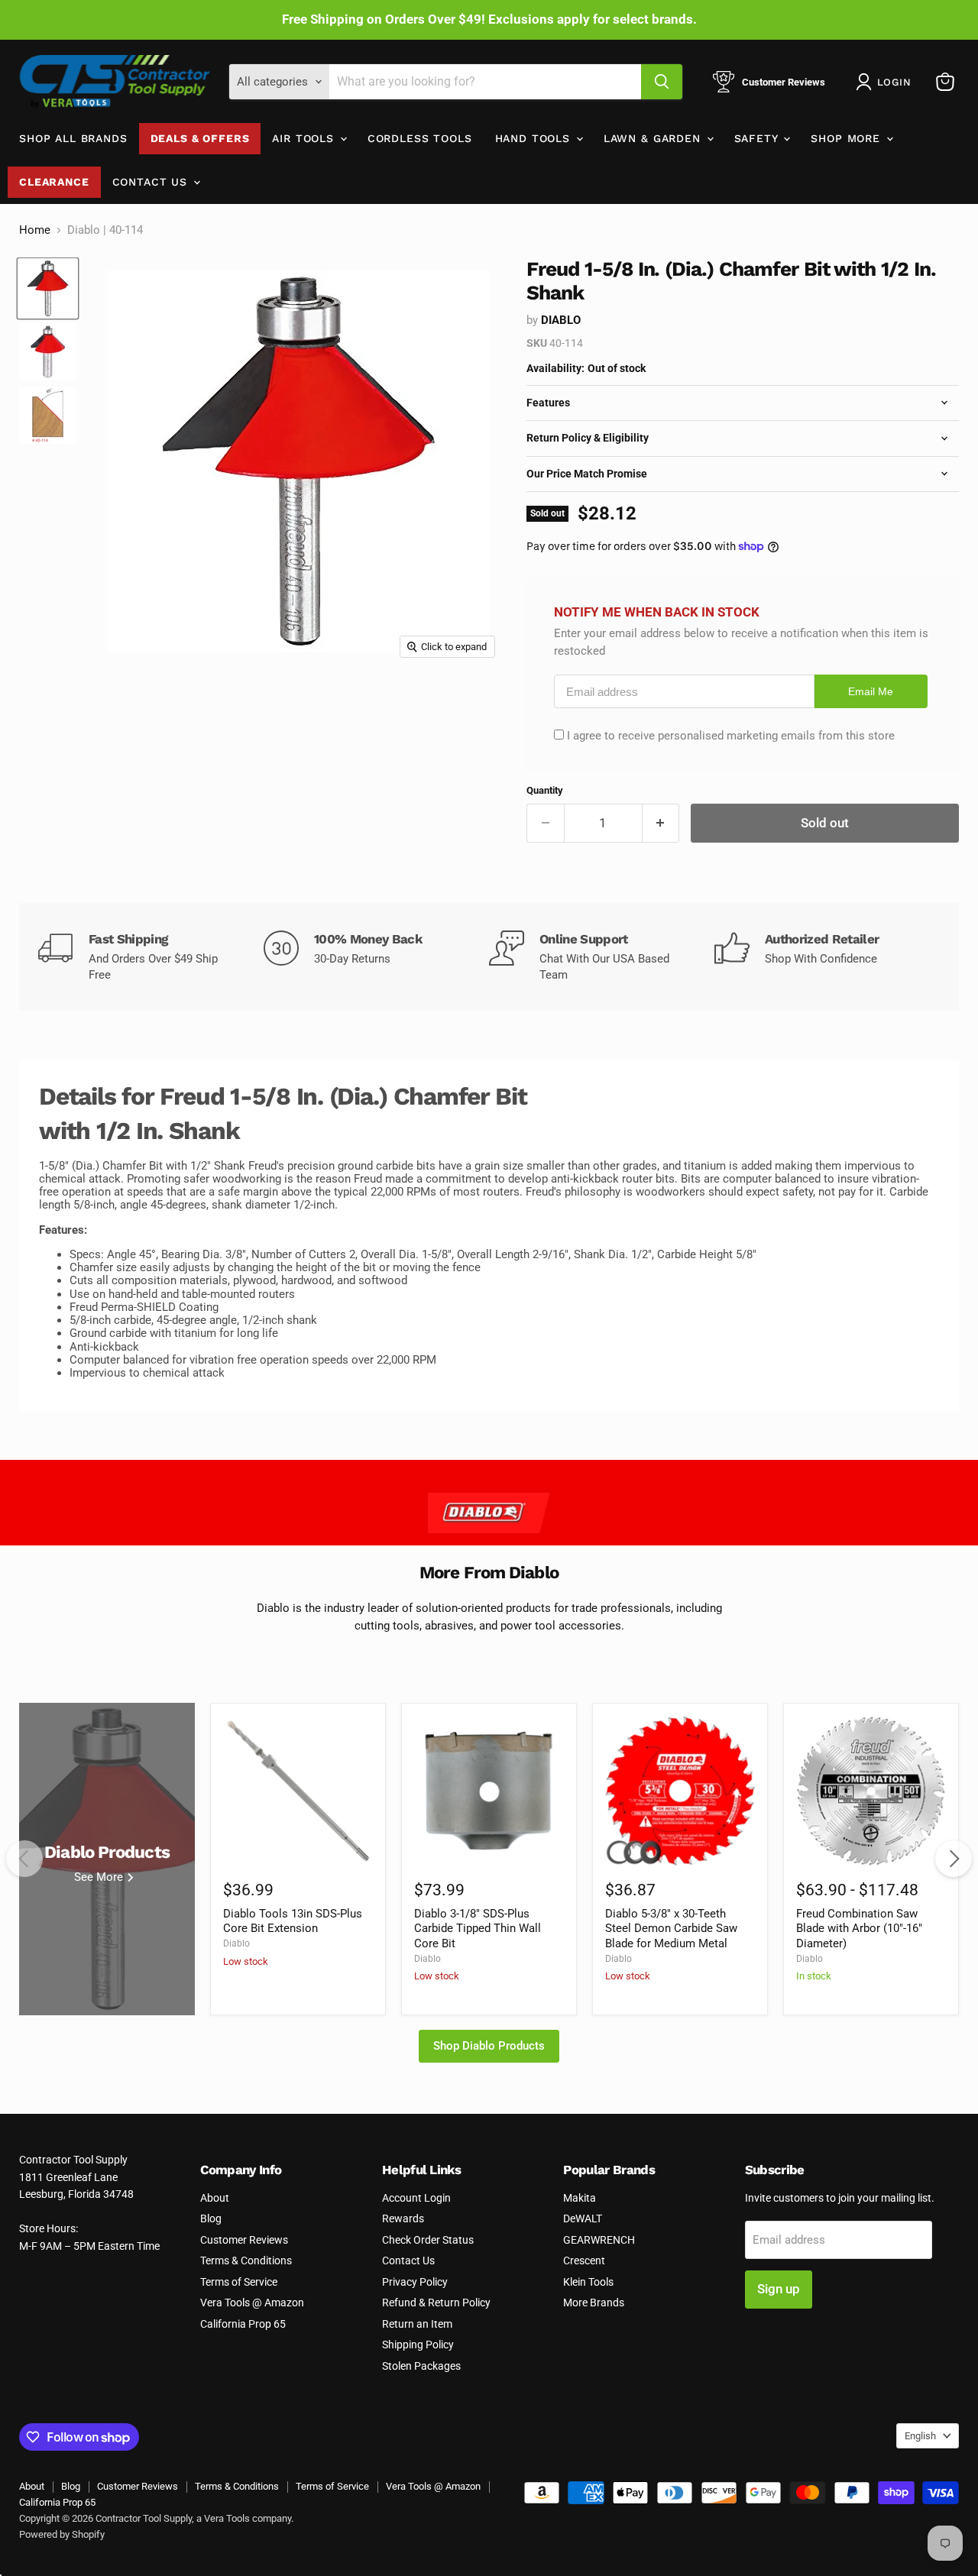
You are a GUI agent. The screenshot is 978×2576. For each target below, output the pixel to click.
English (920, 2436)
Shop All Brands (73, 138)
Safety (758, 138)
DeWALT (583, 2218)
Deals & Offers (200, 138)
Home (35, 230)
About (215, 2198)
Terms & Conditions (246, 2260)
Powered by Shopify (62, 2534)
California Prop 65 (243, 2324)
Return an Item (417, 2324)
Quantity (545, 790)
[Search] (662, 82)
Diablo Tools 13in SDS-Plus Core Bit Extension (293, 1921)
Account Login (416, 2198)
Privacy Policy (415, 2282)
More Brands (594, 2303)
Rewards (403, 2218)
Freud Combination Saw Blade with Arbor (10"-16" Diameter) (859, 1929)
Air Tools (305, 138)
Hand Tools (535, 138)
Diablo (561, 320)
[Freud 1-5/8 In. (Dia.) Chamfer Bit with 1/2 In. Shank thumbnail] (48, 288)
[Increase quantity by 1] (661, 823)
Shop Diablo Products (489, 2046)
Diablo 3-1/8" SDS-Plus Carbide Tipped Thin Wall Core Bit (478, 1929)
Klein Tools (588, 2282)
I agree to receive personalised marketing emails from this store (731, 736)
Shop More (847, 138)
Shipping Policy (418, 2345)
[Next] (954, 1859)
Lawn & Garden (654, 138)
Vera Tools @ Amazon (252, 2303)
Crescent (584, 2260)
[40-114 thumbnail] (48, 352)
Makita (580, 2198)
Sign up (779, 2289)
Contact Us (152, 182)
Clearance (54, 182)
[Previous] (24, 1859)
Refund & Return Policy (436, 2303)
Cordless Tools (420, 138)
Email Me (871, 692)
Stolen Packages (421, 2366)
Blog (211, 2218)
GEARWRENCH (599, 2240)
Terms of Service (239, 2282)
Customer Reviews (244, 2240)
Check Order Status (428, 2240)
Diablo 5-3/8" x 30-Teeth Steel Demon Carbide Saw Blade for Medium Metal (671, 1929)
